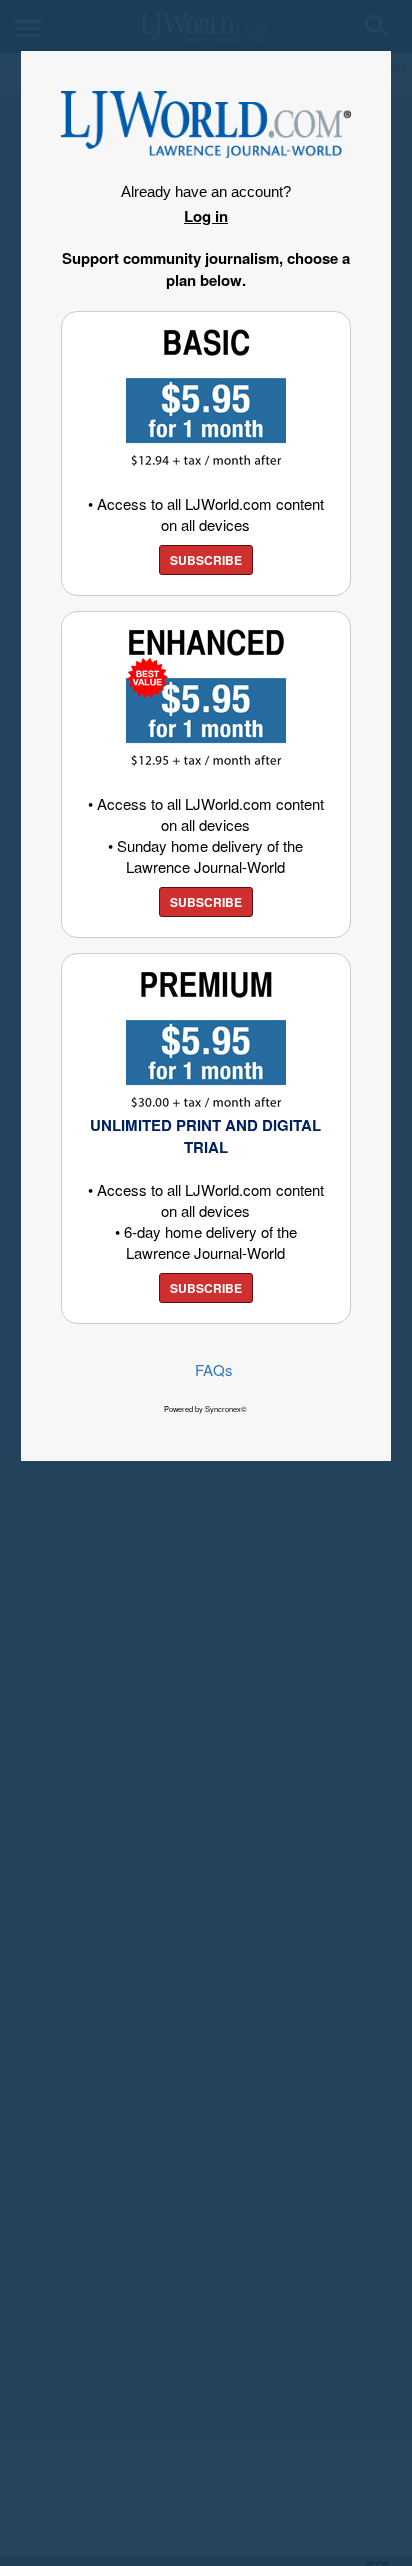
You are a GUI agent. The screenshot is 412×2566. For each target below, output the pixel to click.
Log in (206, 216)
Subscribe (206, 560)
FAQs (214, 1369)
